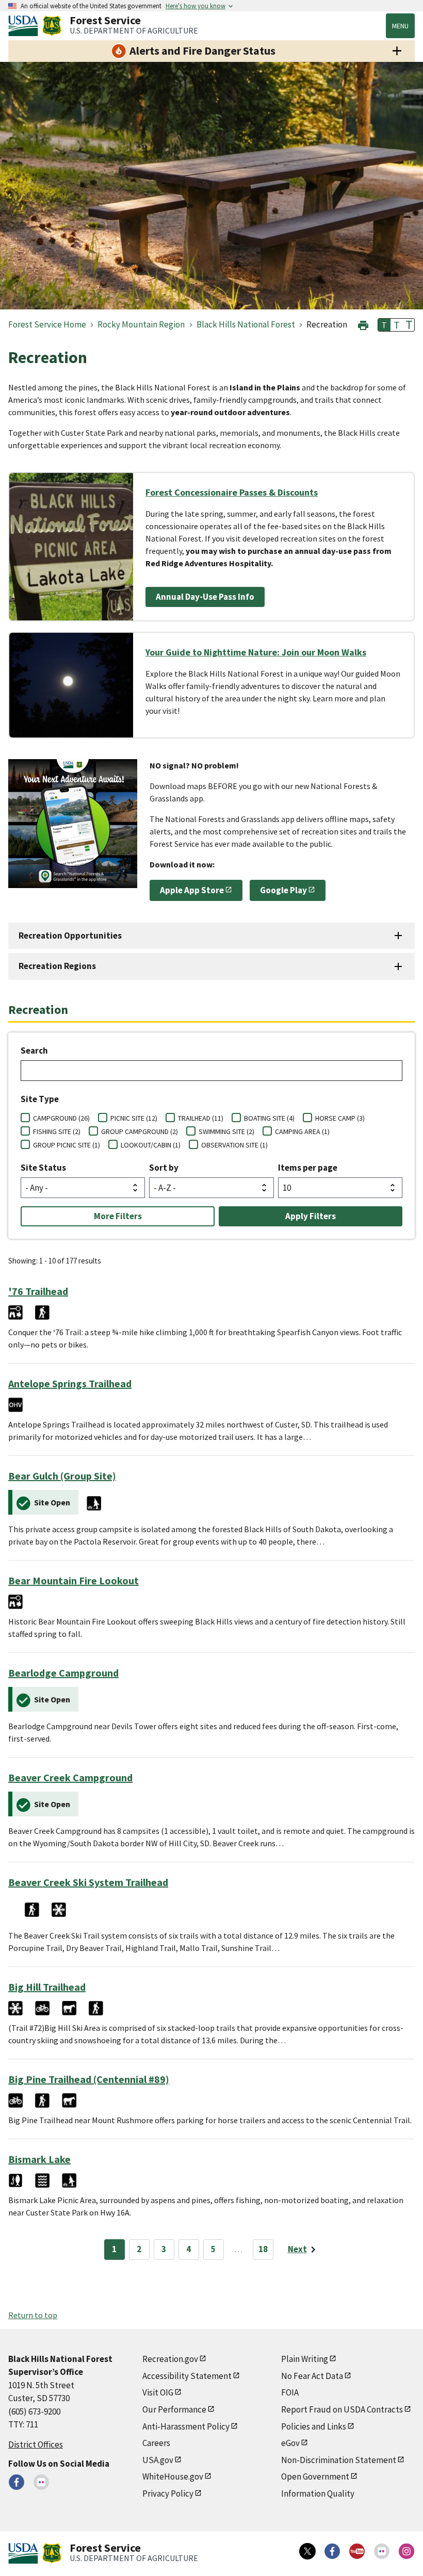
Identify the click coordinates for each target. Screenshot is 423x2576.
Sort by (164, 1168)
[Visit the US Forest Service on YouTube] (357, 2551)
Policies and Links (314, 2426)
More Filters (118, 1216)
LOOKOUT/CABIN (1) (151, 1145)
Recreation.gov (170, 2359)
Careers (156, 2443)
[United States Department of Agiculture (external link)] (25, 26)
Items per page (308, 1168)
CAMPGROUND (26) (61, 1118)
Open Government (315, 2476)
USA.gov (158, 2460)
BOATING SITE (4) (269, 1118)
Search (34, 1051)
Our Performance (174, 2409)
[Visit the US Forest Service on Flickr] (382, 2551)
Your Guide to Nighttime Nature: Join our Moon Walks (256, 652)
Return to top (33, 2315)
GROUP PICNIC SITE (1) (67, 1145)
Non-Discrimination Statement (339, 2460)
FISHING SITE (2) (57, 1131)
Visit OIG (158, 2392)
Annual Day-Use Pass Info (205, 597)
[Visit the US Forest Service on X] (307, 2551)
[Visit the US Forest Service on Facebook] (332, 2551)
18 (263, 2249)
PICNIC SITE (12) (134, 1118)
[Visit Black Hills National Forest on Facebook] (17, 2482)
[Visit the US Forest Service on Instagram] (406, 2551)
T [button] (384, 325)
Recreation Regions (57, 966)
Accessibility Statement (187, 2376)
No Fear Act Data (312, 2376)
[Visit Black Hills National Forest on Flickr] (41, 2482)
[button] (363, 324)
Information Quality (318, 2493)
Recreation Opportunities (70, 936)
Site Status (43, 1168)
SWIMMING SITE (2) (226, 1131)
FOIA (290, 2392)
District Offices (36, 2444)
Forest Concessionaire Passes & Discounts (232, 492)
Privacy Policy (168, 2493)
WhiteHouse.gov (173, 2476)
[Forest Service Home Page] (52, 26)
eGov (290, 2443)
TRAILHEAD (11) (201, 1118)
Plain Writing (305, 2359)
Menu (400, 26)
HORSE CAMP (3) (340, 1118)
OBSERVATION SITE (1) (234, 1145)
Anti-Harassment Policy (186, 2426)
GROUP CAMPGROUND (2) (140, 1131)
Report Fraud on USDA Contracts (342, 2409)
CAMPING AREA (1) (302, 1131)
